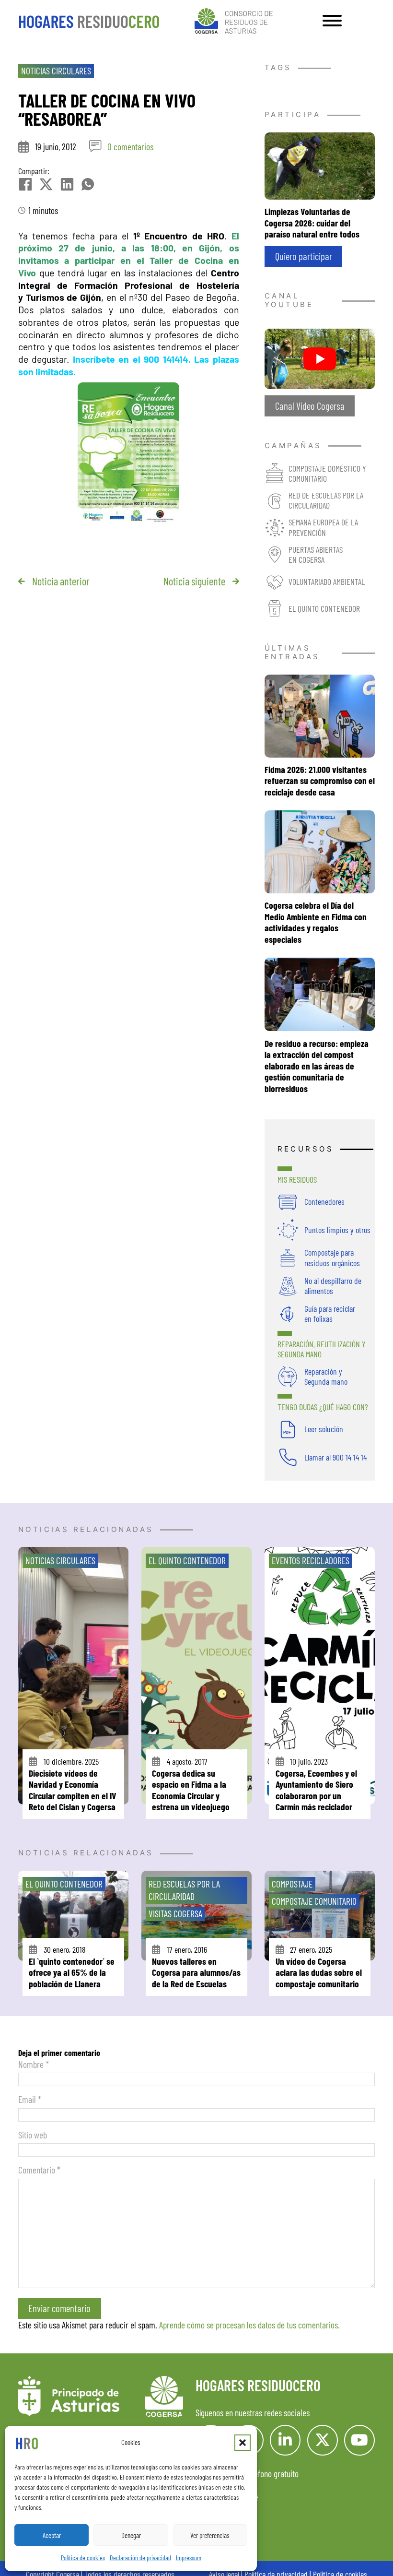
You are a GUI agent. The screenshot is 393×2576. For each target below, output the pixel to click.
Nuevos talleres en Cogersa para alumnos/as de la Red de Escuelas (196, 1972)
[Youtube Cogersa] (359, 2440)
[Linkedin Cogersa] (285, 2440)
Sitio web (33, 2135)
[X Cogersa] (323, 2440)
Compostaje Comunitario (314, 1901)
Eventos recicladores (311, 1560)
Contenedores (324, 1201)
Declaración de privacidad (140, 2558)
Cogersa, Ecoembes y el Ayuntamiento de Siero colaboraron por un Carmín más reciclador (316, 1790)
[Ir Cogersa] (236, 19)
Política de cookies (83, 2558)
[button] (243, 2443)
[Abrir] (332, 21)
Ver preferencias (210, 2535)
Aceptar (52, 2535)
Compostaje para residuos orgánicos (332, 1257)
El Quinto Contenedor (187, 1560)
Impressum (189, 2558)
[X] (46, 184)
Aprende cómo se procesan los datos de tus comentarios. (249, 2325)
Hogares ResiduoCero (258, 2385)
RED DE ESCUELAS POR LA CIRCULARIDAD (326, 500)
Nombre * (34, 2064)
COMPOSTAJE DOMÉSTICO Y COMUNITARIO (327, 473)
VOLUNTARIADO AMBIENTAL (327, 582)
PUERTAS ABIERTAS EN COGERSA (316, 554)
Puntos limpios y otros (337, 1230)
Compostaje (292, 1884)
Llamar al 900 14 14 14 (335, 1457)
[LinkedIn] (67, 184)
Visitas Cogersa (175, 1913)
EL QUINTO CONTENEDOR (324, 608)
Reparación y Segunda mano (326, 1376)
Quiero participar (304, 256)
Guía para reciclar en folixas (330, 1313)
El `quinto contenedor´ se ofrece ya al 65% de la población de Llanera (72, 1972)
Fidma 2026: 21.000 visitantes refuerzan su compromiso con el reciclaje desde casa (320, 780)
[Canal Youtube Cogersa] (320, 357)
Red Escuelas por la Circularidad (184, 1890)
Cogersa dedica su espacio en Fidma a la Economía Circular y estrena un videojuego (191, 1790)
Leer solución (324, 1429)
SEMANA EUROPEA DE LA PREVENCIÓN (323, 527)
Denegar (131, 2535)
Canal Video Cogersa (310, 406)
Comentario (39, 2170)
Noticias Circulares (56, 71)
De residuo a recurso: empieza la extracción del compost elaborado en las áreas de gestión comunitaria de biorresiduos (317, 1066)
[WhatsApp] (88, 184)
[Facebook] (25, 184)
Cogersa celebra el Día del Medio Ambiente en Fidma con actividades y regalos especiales (316, 922)
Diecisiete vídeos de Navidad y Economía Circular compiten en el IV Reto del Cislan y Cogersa (73, 1790)
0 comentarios (130, 146)
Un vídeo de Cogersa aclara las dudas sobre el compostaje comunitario (319, 1972)
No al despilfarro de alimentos (333, 1286)
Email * (30, 2099)
